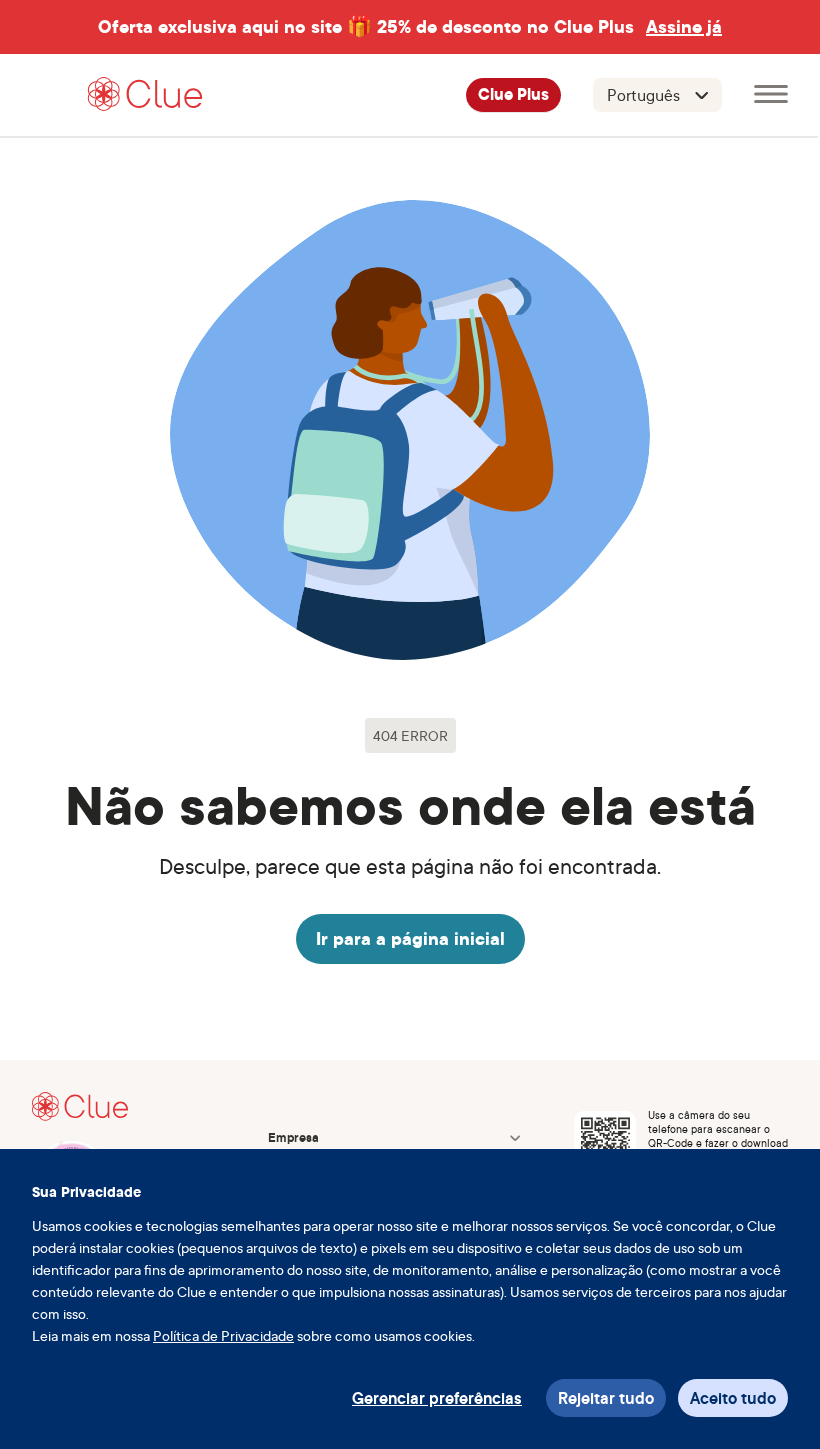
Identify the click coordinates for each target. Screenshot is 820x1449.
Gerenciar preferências (437, 1398)
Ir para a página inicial (410, 938)
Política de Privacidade (223, 1335)
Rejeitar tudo (606, 1398)
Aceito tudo (733, 1398)
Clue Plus (513, 95)
